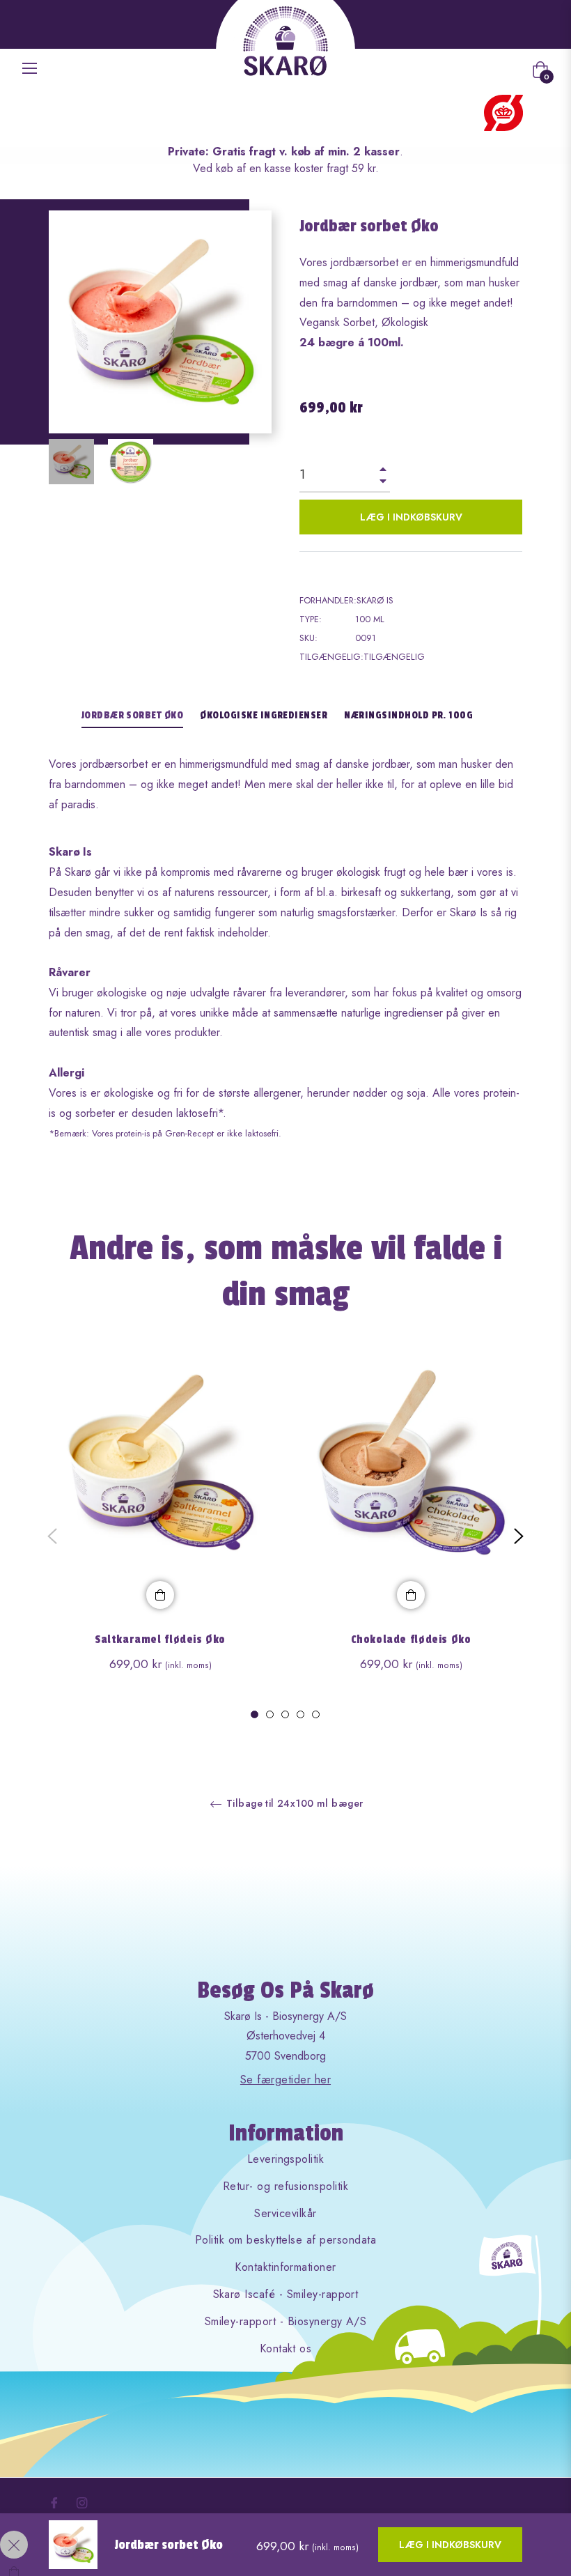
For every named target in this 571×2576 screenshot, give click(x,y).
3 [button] (285, 1714)
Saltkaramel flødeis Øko (160, 1640)
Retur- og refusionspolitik (285, 2186)
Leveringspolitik (286, 2159)
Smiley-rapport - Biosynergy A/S (286, 2321)
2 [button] (270, 1714)
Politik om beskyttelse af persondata (285, 2240)
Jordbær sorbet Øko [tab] (133, 715)
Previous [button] (52, 1536)
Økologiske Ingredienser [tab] (264, 715)
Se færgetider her (285, 2080)
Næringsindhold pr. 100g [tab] (408, 715)
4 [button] (300, 1714)
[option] (160, 1536)
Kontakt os (286, 2349)
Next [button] (519, 1536)
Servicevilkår (285, 2213)
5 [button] (316, 1714)
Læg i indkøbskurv (450, 2545)
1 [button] (255, 1714)
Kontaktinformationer (285, 2267)
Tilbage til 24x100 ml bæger (294, 1804)
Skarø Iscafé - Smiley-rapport (286, 2294)
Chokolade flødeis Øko (411, 1640)
